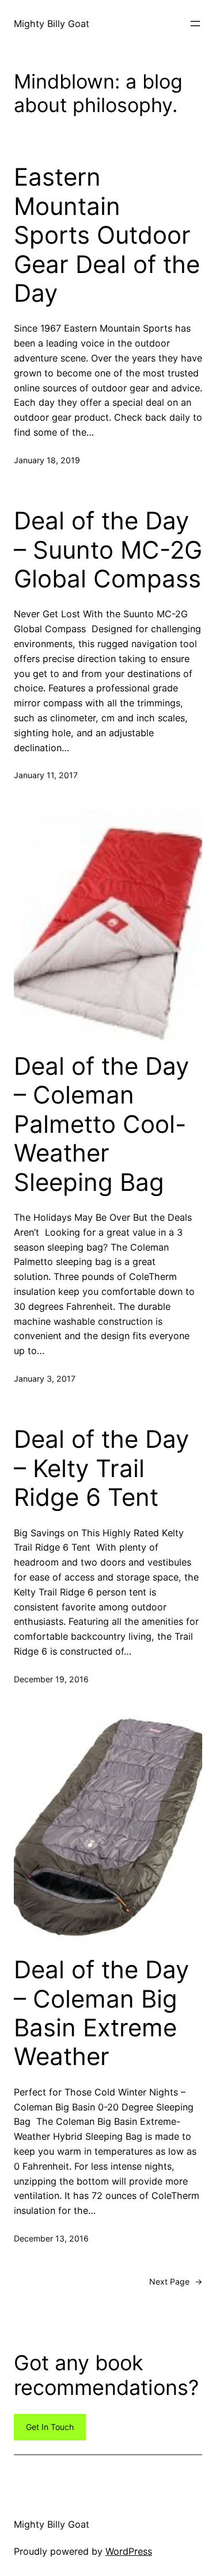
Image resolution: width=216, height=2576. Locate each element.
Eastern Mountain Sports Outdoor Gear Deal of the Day (107, 235)
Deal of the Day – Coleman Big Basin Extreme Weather (101, 2013)
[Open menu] (195, 24)
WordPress (129, 2551)
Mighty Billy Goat (52, 24)
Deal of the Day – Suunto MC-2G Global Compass (108, 550)
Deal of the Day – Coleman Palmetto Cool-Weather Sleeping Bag (101, 1124)
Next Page (176, 2281)
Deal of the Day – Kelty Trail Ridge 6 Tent (101, 1468)
